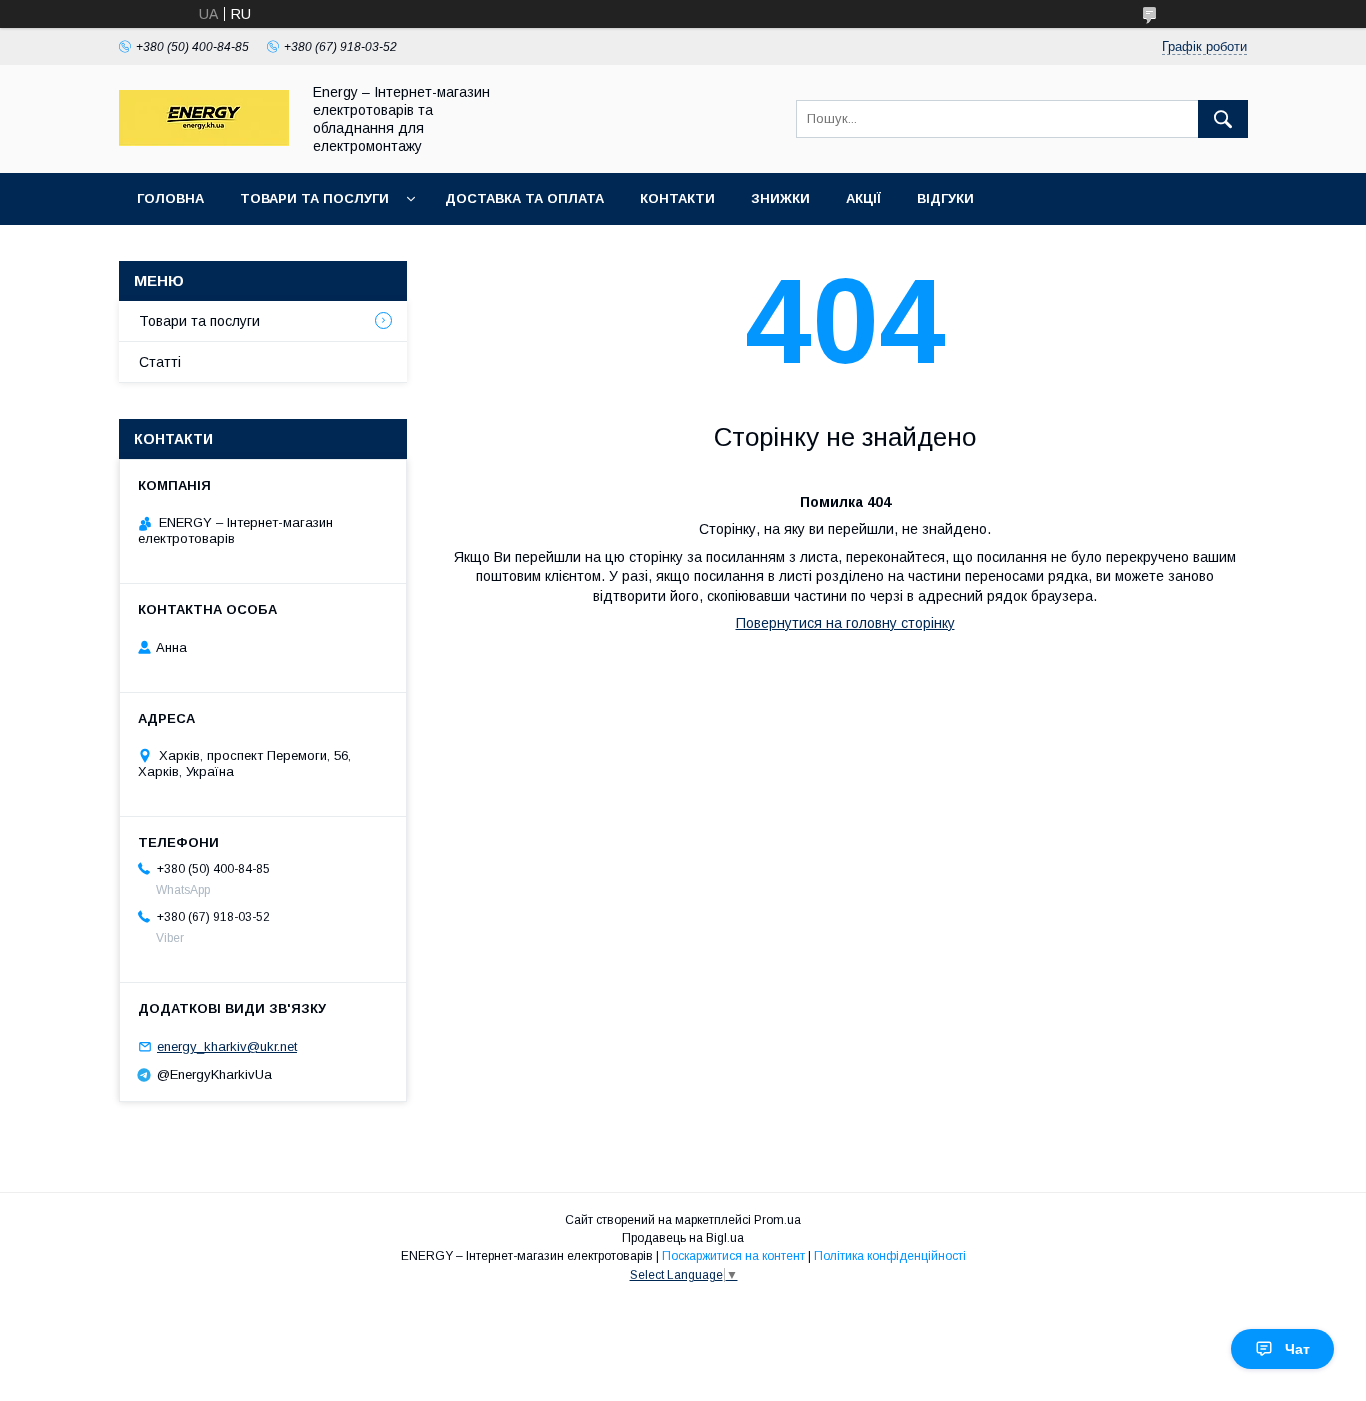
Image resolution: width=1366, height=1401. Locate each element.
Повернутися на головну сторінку (845, 623)
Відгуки (945, 198)
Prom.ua (777, 1220)
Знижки (780, 198)
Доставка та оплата (524, 198)
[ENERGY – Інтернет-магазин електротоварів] (204, 141)
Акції (863, 198)
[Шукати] (1223, 119)
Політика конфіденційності (890, 1256)
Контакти (677, 198)
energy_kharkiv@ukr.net (227, 1046)
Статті (160, 362)
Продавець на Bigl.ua (683, 1238)
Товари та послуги (314, 198)
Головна (170, 198)
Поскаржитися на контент (733, 1256)
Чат (1297, 1349)
